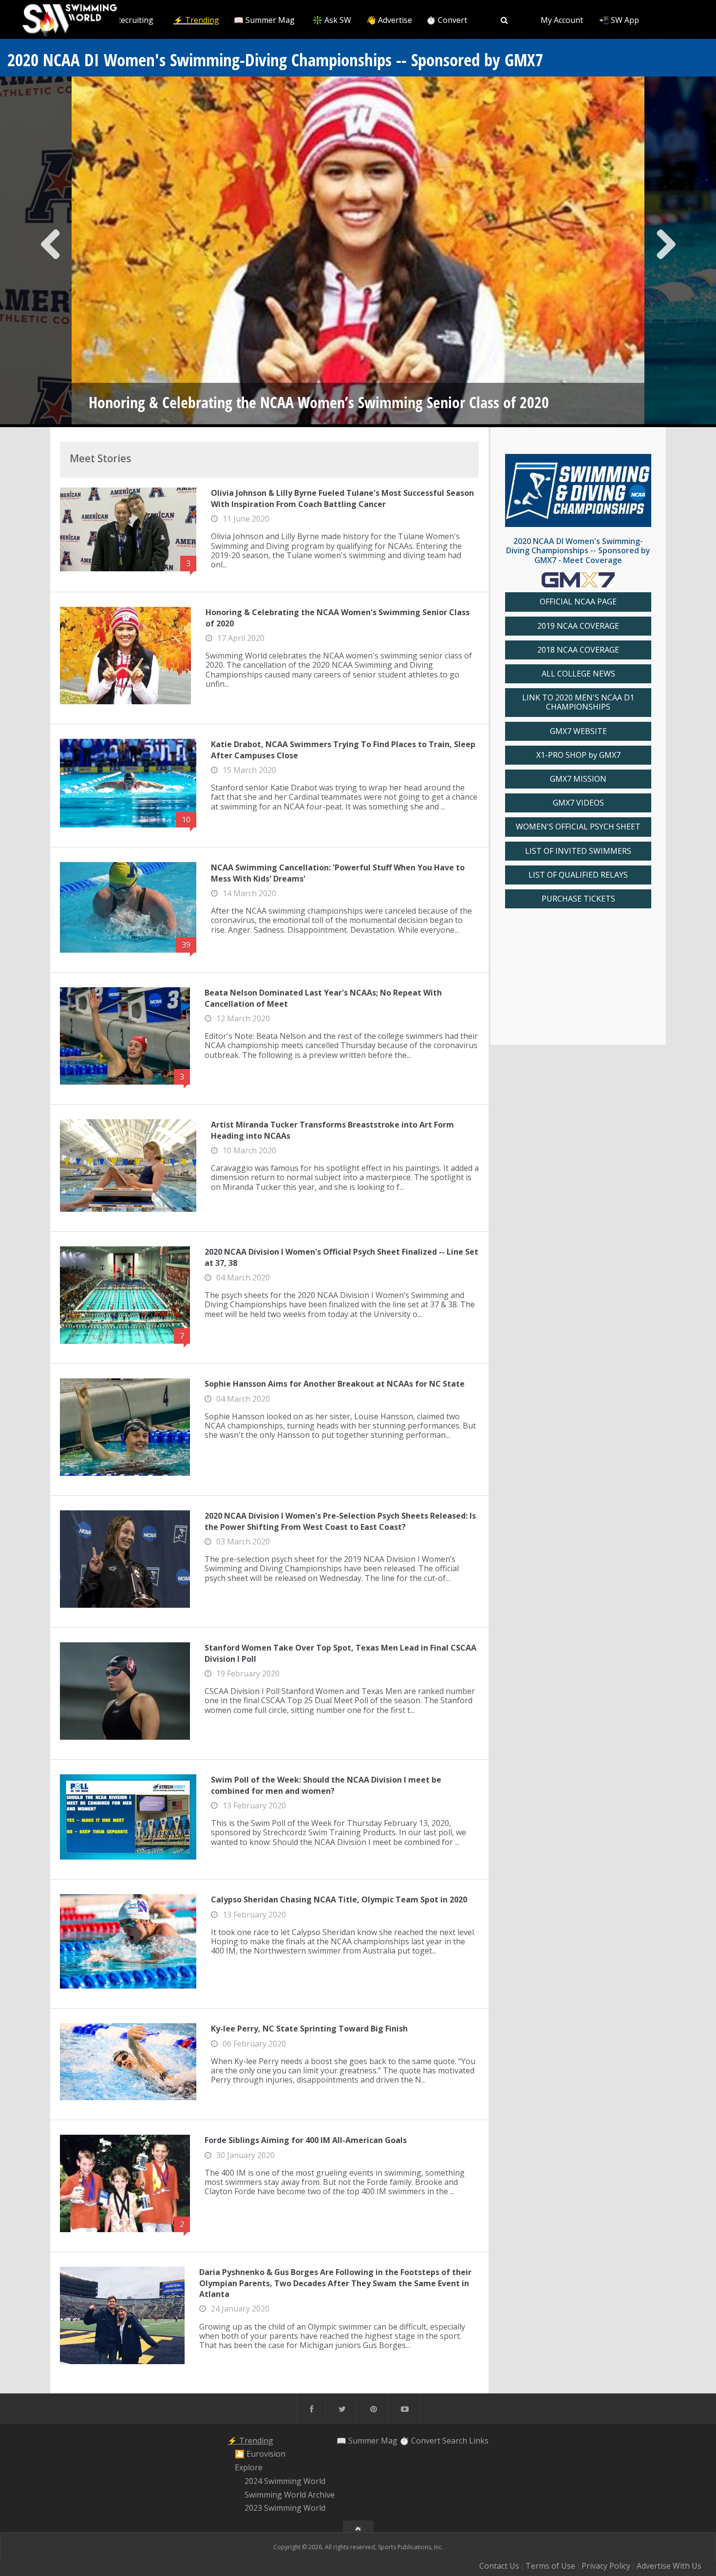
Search (455, 2441)
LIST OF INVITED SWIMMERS (578, 851)
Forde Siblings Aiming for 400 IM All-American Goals (306, 2140)
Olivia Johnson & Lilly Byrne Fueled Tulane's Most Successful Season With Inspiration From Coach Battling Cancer (342, 498)
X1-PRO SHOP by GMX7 (578, 755)
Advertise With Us (669, 2566)
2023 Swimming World (285, 2508)
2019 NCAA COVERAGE (578, 626)
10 (186, 820)
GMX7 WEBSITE (578, 731)
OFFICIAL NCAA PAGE (578, 602)
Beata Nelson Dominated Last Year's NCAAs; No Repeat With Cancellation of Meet (323, 998)
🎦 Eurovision (260, 2454)
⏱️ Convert (447, 20)
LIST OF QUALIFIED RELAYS (578, 875)
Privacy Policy (606, 2566)
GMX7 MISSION (578, 779)
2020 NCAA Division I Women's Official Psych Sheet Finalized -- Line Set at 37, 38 (341, 1257)
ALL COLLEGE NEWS (578, 674)
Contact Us (499, 2566)
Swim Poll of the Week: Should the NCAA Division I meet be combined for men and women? (326, 1785)
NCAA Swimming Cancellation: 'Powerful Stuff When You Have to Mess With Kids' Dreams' (338, 873)
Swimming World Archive (290, 2495)
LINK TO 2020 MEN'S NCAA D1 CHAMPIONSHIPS (578, 702)
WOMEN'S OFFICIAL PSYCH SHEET (578, 827)
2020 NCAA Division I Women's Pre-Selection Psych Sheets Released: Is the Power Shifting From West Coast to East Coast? (340, 1521)
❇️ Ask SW (332, 20)
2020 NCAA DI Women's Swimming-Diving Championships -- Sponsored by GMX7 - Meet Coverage (578, 550)
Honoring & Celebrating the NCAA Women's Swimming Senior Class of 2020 (338, 618)
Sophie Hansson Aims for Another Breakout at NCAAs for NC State (335, 1384)
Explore (249, 2467)
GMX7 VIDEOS (578, 803)
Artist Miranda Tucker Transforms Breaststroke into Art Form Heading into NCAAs (332, 1130)
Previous (51, 252)
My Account (562, 20)
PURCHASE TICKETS (578, 899)
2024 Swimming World (285, 2481)
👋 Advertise (389, 20)
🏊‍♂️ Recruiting (129, 20)
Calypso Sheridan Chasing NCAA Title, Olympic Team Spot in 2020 (339, 1899)
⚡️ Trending (196, 20)
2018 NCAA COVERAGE (578, 650)
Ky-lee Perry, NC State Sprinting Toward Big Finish (309, 2029)
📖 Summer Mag (264, 20)
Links (479, 2441)
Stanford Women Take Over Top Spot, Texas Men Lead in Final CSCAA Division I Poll (340, 1653)
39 (186, 945)
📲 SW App (619, 20)
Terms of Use (550, 2566)
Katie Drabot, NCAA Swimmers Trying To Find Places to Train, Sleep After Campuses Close (343, 750)
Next (666, 252)
